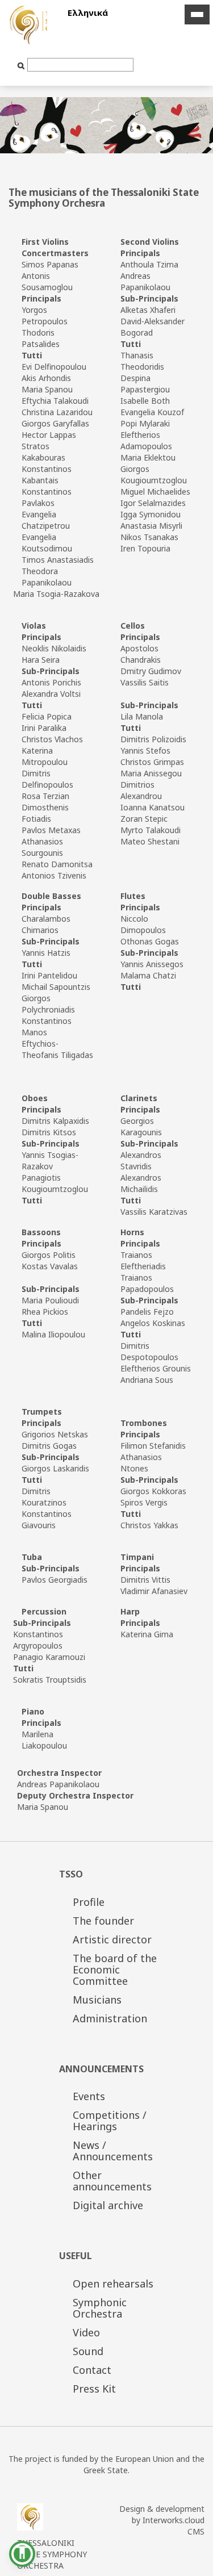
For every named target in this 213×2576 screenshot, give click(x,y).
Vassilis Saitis (145, 682)
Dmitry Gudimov (151, 671)
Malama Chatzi (148, 975)
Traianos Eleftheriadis (143, 1260)
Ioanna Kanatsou (153, 807)
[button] (22, 2554)
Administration (110, 2018)
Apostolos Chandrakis (141, 654)
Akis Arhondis (46, 378)
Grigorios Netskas (55, 1434)
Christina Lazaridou (57, 412)
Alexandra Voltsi (51, 694)
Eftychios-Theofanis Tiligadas (57, 1049)
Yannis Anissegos (152, 964)
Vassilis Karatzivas (154, 1212)
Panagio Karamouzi (49, 1657)
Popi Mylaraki (145, 423)
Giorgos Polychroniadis (48, 1004)
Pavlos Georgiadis (55, 1580)
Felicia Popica (47, 716)
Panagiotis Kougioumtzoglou (55, 1183)
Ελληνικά (88, 12)
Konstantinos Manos (47, 1026)
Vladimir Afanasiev (154, 1591)
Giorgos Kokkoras (153, 1491)
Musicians (97, 2000)
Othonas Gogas (150, 941)
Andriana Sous (147, 1380)
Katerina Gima (147, 1634)
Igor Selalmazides (153, 503)
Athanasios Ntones (141, 1463)
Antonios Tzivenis (54, 875)
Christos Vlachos (52, 739)
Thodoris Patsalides (41, 338)
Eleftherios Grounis (156, 1368)
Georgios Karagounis (141, 1126)
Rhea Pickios (45, 1312)
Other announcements (112, 2181)
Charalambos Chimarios (46, 924)
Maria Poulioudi (50, 1300)
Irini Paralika (44, 728)
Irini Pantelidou (49, 975)
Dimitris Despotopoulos (149, 1351)
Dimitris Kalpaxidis (55, 1121)
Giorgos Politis (49, 1255)
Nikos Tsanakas (149, 537)
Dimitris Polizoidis (153, 739)
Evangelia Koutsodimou (47, 543)
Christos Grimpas (152, 762)
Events (89, 2096)
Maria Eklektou (148, 457)
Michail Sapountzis (56, 987)
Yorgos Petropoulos (45, 315)
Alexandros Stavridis (141, 1161)
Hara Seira (41, 660)
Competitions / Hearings (110, 2121)
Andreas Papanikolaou (145, 281)
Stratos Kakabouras (43, 452)
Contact (92, 2370)
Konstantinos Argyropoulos (38, 1640)
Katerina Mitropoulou (45, 756)
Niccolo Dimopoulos (143, 924)
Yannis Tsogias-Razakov (50, 1161)
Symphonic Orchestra (100, 2308)
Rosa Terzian (45, 796)
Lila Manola (142, 716)
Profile (89, 1902)
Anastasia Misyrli (151, 526)
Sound (88, 2351)
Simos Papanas (50, 264)
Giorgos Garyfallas (55, 423)
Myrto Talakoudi (151, 830)
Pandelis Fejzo (147, 1312)
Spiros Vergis (144, 1502)
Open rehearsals (113, 2284)
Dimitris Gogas (49, 1446)
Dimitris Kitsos (49, 1132)
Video (86, 2332)
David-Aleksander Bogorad (153, 327)
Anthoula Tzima (149, 264)
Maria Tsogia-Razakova (56, 594)
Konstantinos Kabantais (47, 474)
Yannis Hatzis (46, 953)
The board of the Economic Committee (115, 1969)
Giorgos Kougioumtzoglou (154, 474)
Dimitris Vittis (145, 1580)
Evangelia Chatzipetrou (46, 520)
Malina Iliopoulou (53, 1334)
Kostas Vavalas (50, 1266)
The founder (103, 1921)
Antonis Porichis (51, 682)
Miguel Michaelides (155, 492)
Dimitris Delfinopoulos (47, 779)
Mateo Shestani (150, 841)
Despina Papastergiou (145, 384)
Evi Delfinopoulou (54, 367)
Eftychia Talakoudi (55, 401)
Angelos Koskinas (153, 1323)
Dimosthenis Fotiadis (45, 813)
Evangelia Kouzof (152, 412)
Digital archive (108, 2205)
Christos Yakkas (149, 1525)
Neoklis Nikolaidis (54, 648)
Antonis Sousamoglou (47, 281)
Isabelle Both (145, 401)
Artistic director (112, 1939)
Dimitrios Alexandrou (141, 790)
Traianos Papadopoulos (147, 1283)
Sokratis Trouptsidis (50, 1680)
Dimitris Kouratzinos (44, 1497)
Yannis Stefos (145, 750)
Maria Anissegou (151, 773)
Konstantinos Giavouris (47, 1519)
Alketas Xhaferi (148, 310)
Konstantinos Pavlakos (47, 497)
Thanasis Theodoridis (142, 361)
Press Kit (94, 2389)
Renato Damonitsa (57, 864)
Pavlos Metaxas (51, 830)
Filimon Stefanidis (153, 1446)
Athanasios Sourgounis (42, 847)
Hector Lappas (49, 435)
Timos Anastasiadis (58, 560)
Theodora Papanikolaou (47, 577)
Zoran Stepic (144, 819)
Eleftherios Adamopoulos (146, 440)
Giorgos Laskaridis (55, 1468)
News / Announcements (113, 2151)
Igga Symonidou (151, 514)
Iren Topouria (145, 548)
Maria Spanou (47, 389)
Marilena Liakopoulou (44, 1740)
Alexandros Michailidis (141, 1183)
